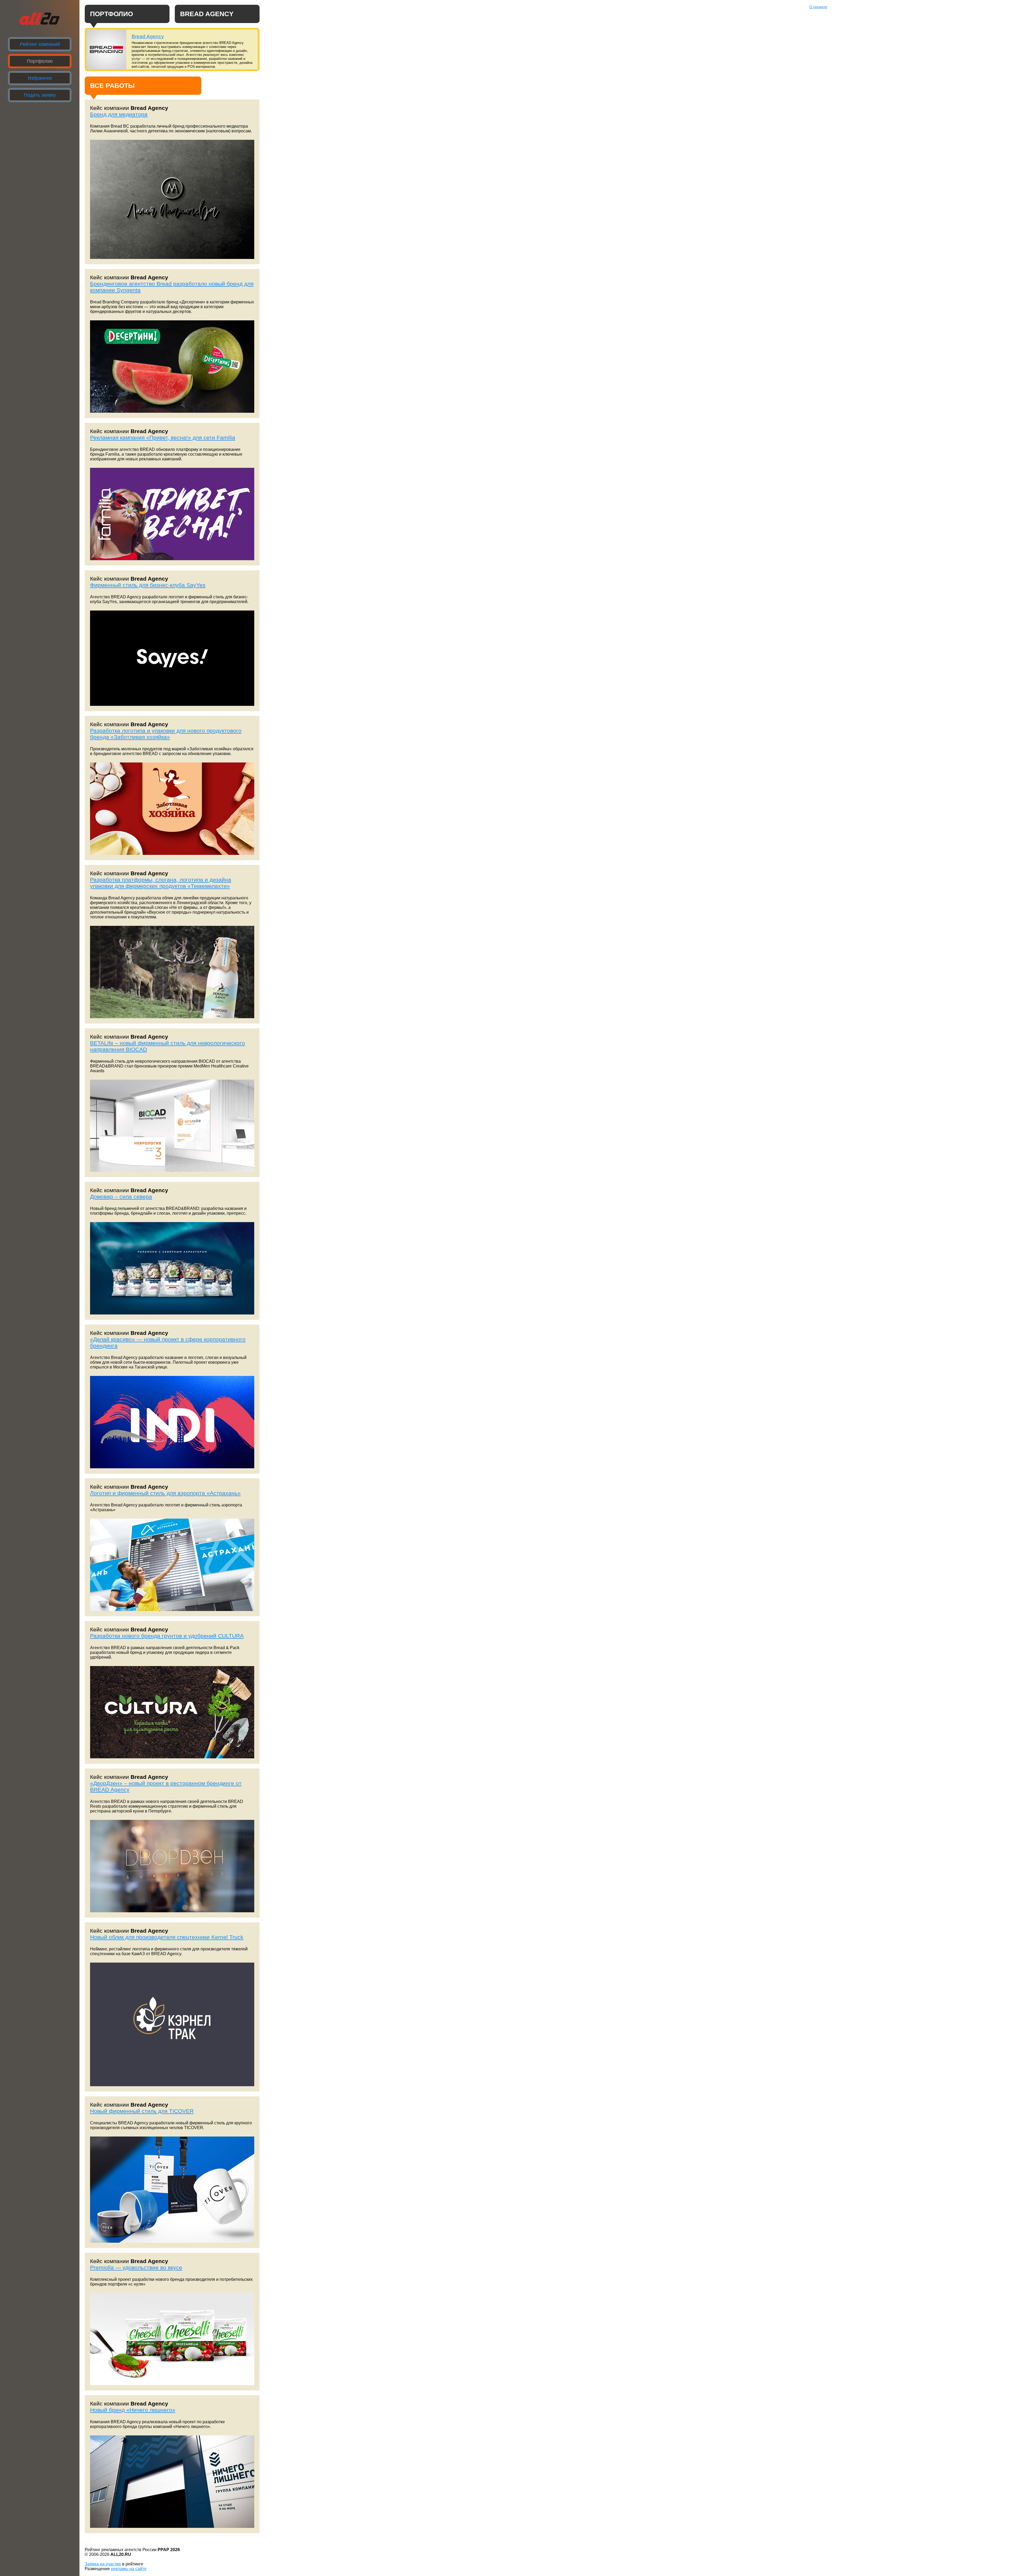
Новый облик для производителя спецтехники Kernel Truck (167, 1937)
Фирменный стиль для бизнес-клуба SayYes (148, 585)
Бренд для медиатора (119, 114)
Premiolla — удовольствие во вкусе (136, 2267)
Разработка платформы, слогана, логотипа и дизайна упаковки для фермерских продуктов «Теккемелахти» (161, 883)
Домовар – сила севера (121, 1197)
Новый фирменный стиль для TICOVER (142, 2111)
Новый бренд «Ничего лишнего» (133, 2410)
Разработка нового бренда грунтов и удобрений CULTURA (167, 1636)
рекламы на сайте (129, 2569)
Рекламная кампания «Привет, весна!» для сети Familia (163, 437)
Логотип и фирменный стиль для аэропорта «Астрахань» (165, 1493)
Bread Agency (148, 36)
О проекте (818, 7)
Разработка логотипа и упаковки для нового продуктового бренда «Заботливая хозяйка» (166, 734)
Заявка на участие (103, 2564)
